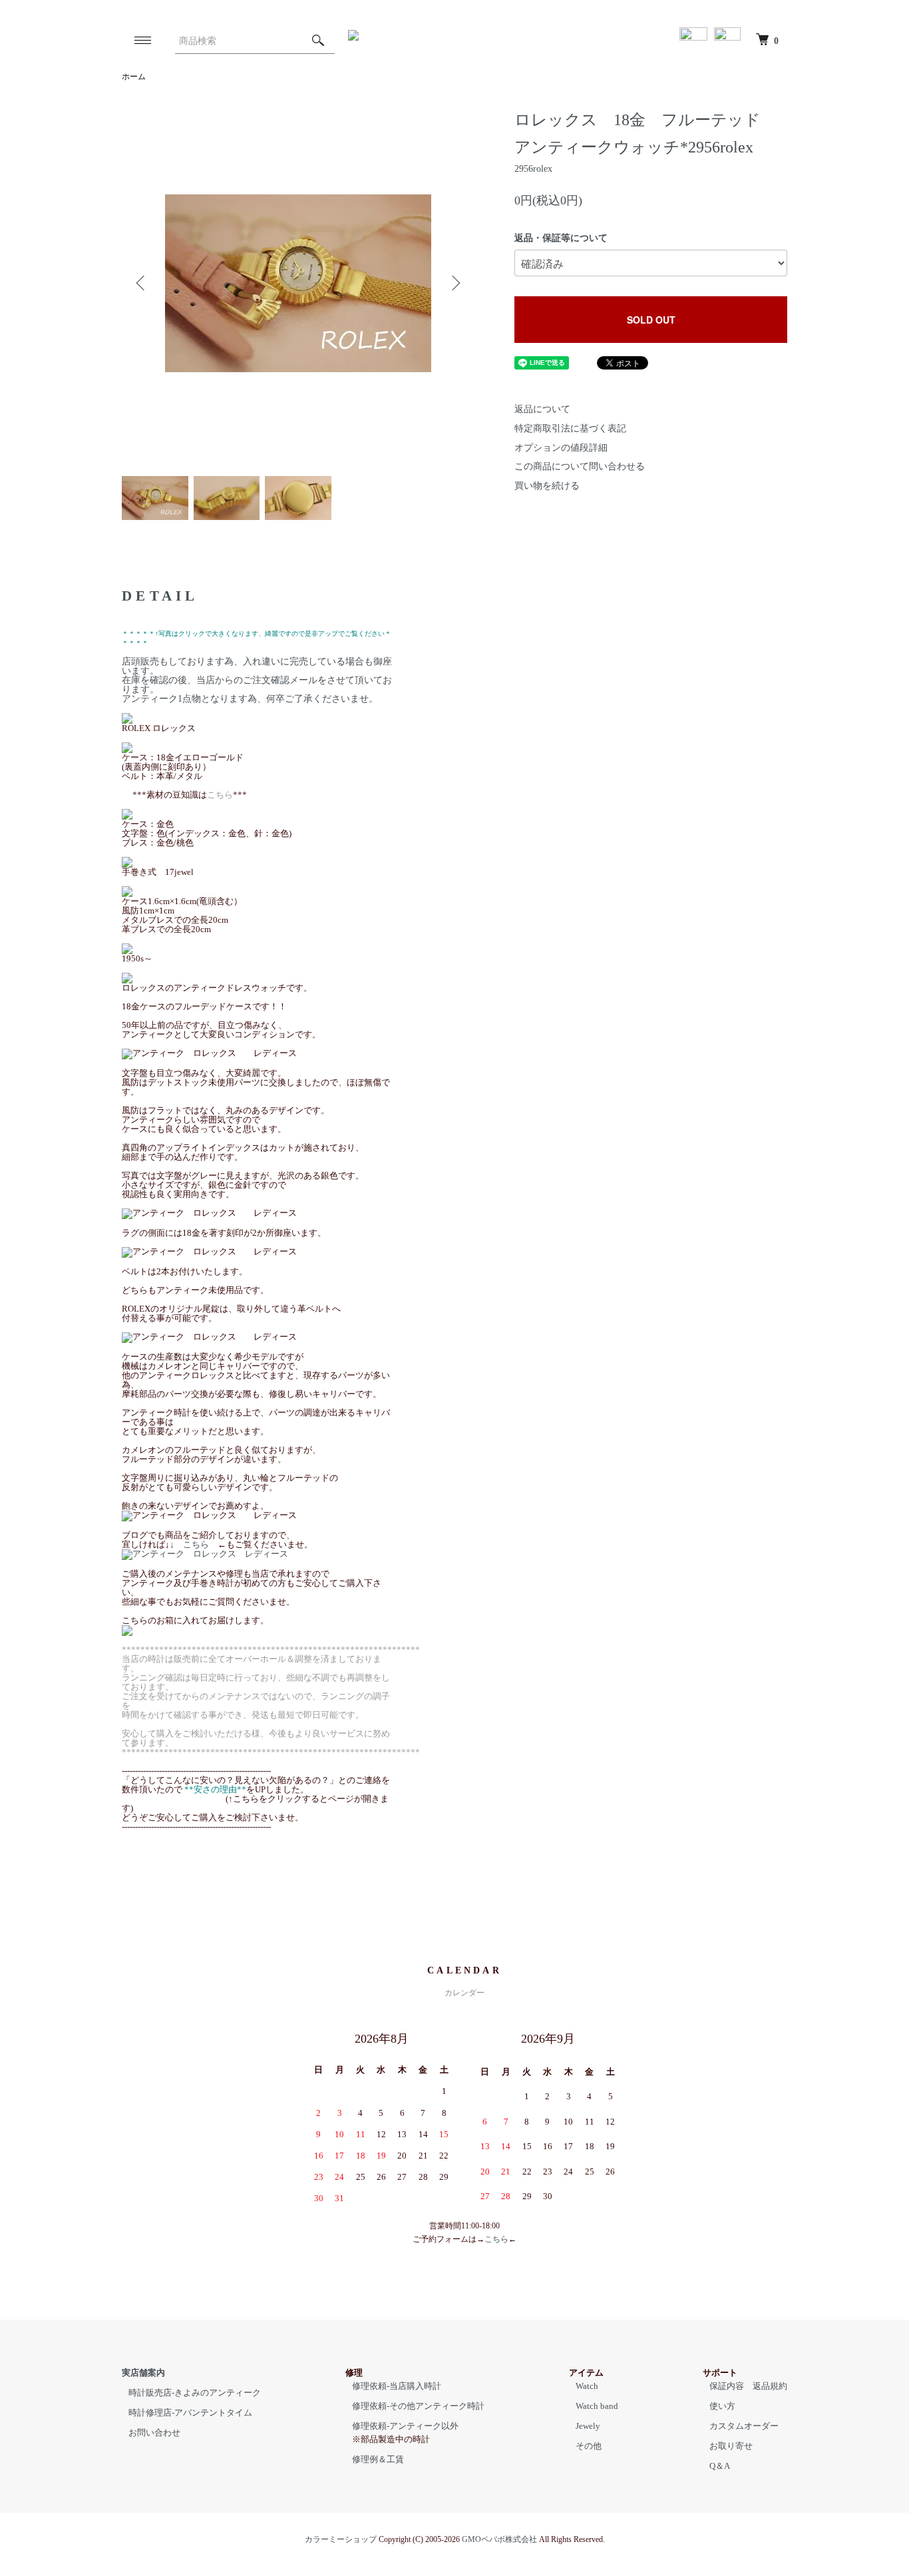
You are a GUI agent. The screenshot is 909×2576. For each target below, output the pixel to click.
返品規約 (770, 2386)
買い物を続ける (547, 486)
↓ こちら (194, 1544)
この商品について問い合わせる (580, 466)
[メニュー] (142, 40)
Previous (142, 283)
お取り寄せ (731, 2446)
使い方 (722, 2406)
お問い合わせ (154, 2433)
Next (454, 283)
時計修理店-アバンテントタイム (190, 2413)
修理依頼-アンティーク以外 (405, 2426)
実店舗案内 (143, 2373)
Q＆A (720, 2466)
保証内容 (727, 2386)
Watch (587, 2386)
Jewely (588, 2426)
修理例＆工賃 (378, 2459)
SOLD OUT (651, 320)
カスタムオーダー (744, 2426)
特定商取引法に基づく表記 (570, 428)
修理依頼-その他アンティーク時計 (418, 2406)
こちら (496, 2239)
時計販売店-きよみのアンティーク (195, 2393)
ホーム (134, 77)
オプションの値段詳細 (561, 448)
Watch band (597, 2406)
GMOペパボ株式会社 (499, 2539)
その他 (589, 2446)
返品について (542, 409)
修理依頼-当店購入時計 (397, 2386)
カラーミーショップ (341, 2539)
